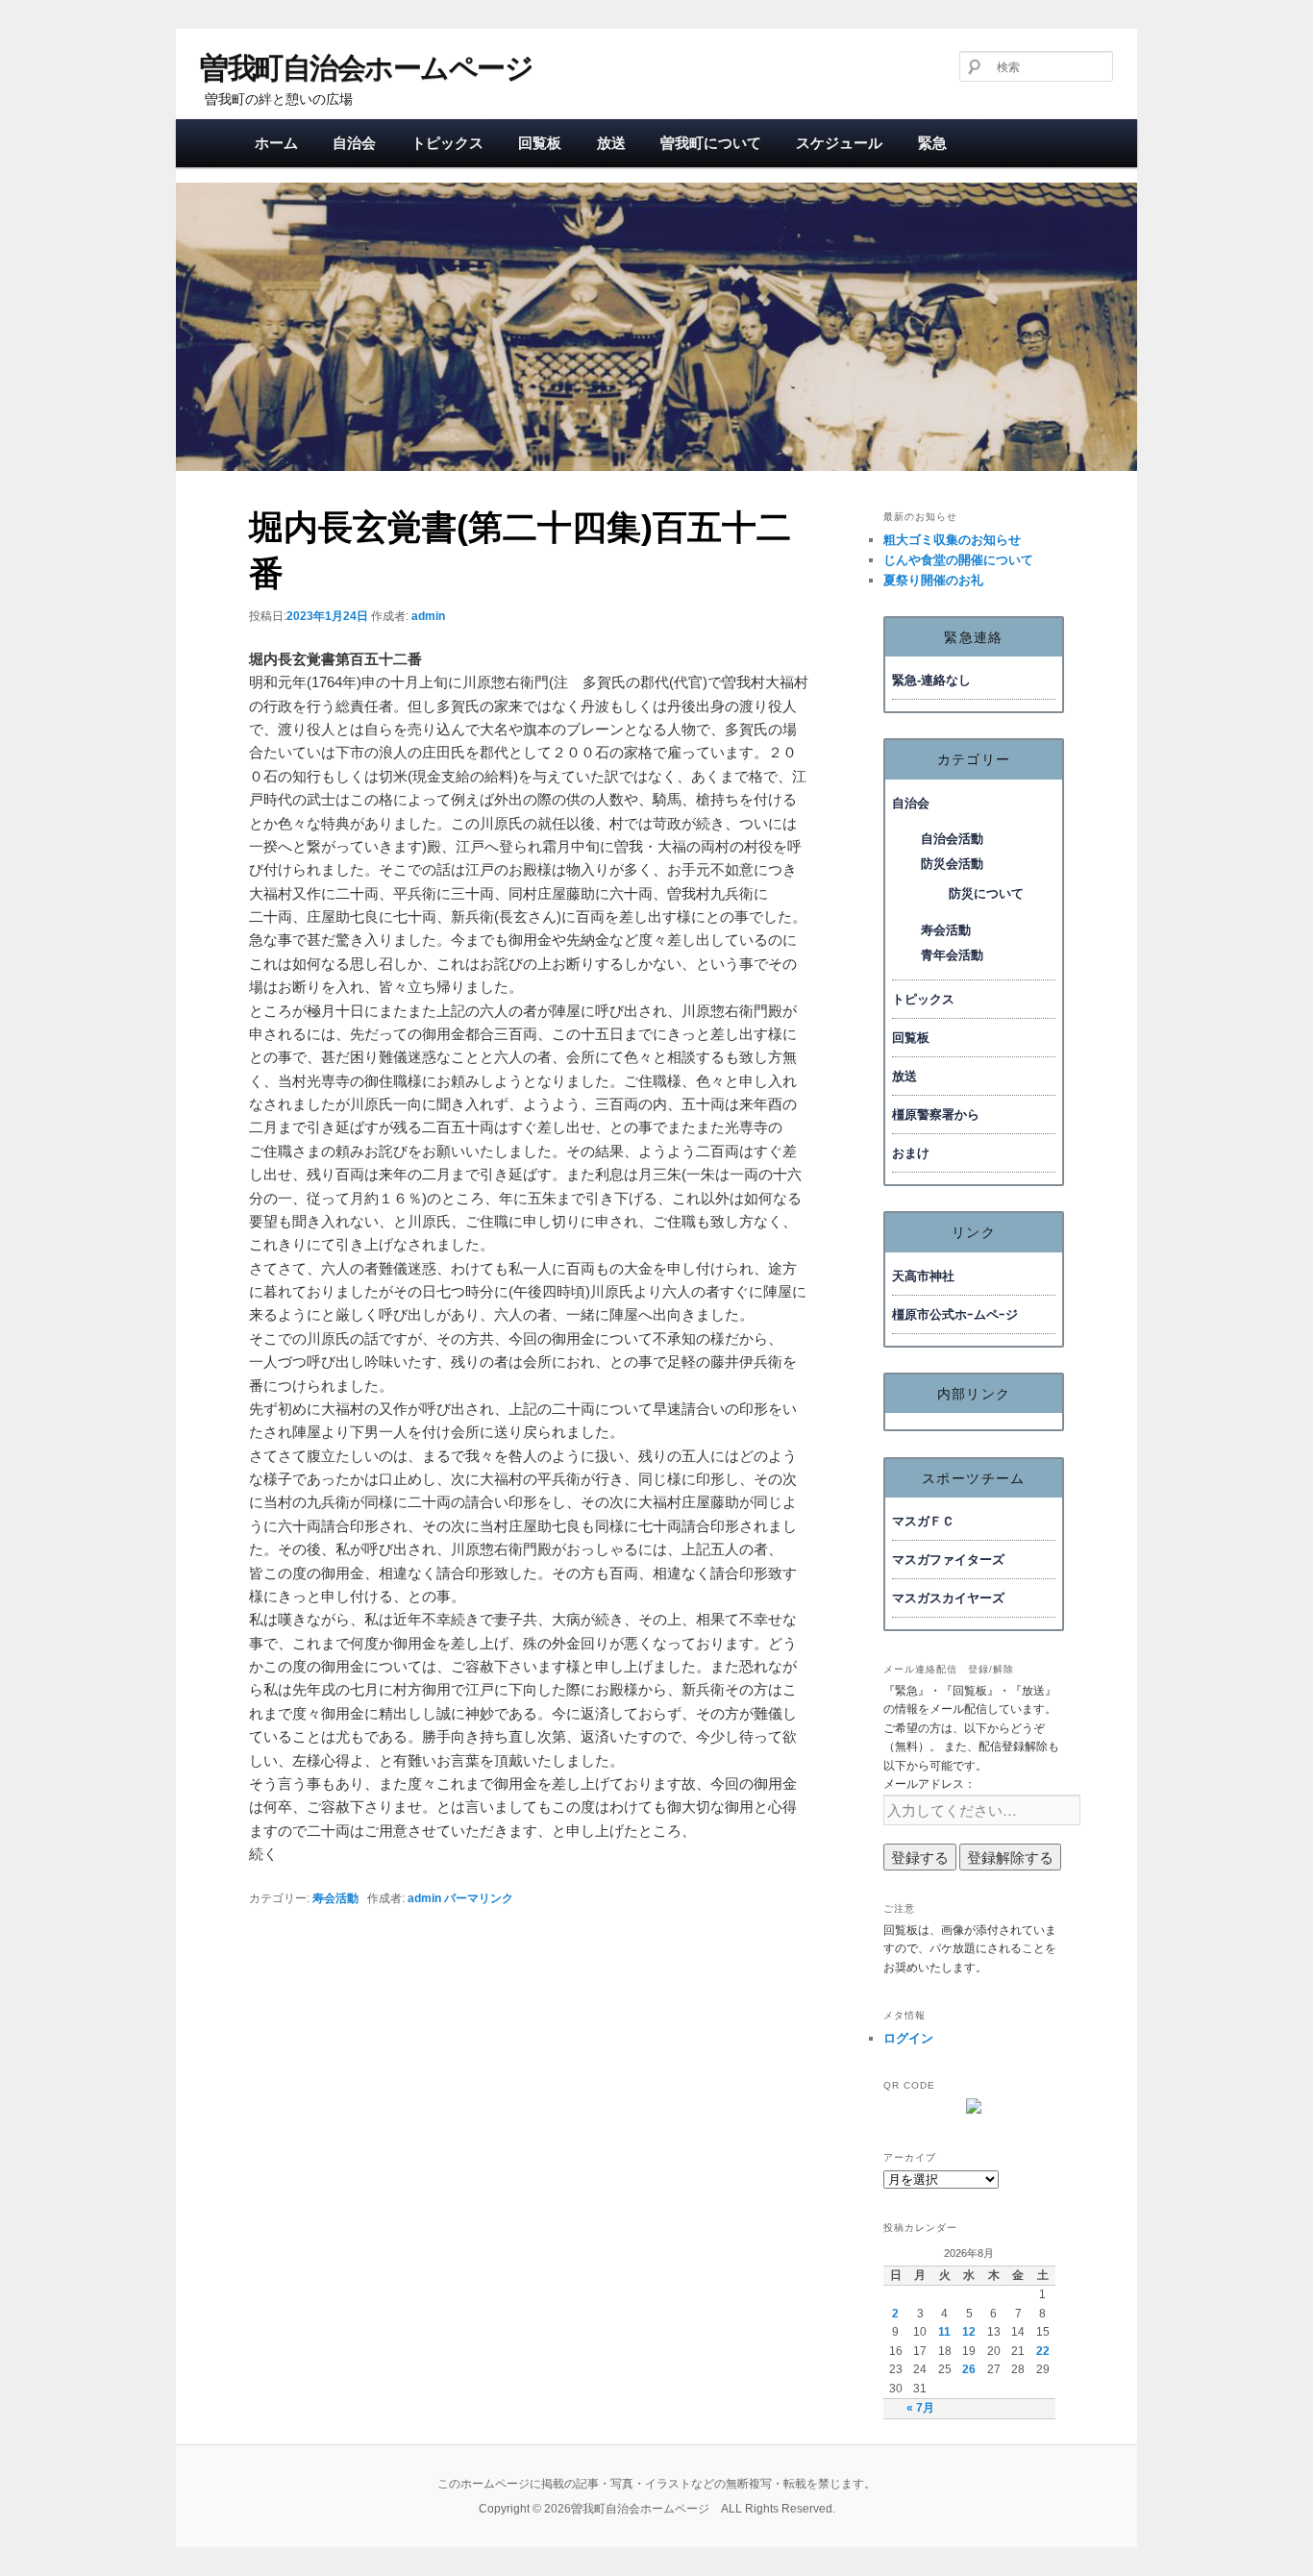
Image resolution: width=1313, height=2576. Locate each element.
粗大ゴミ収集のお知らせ (952, 540)
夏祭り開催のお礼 (933, 580)
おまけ (911, 1153)
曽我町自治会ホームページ (366, 68)
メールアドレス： (929, 1784)
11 (944, 2332)
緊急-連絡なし (931, 680)
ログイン (908, 2038)
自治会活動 (952, 839)
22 (1043, 2351)
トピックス (447, 143)
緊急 (932, 143)
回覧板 (540, 143)
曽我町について (711, 143)
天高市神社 (923, 1276)
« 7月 (920, 2408)
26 (969, 2369)
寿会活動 (335, 1898)
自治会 (354, 143)
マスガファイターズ (948, 1560)
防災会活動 (952, 864)
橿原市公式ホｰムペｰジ (955, 1314)
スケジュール (839, 143)
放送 (611, 143)
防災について (986, 893)
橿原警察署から (936, 1115)
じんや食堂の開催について (958, 560)
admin (428, 616)
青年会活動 (952, 955)
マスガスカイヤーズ (948, 1598)
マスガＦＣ (923, 1521)
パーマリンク (479, 1898)
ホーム (276, 143)
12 (969, 2332)
